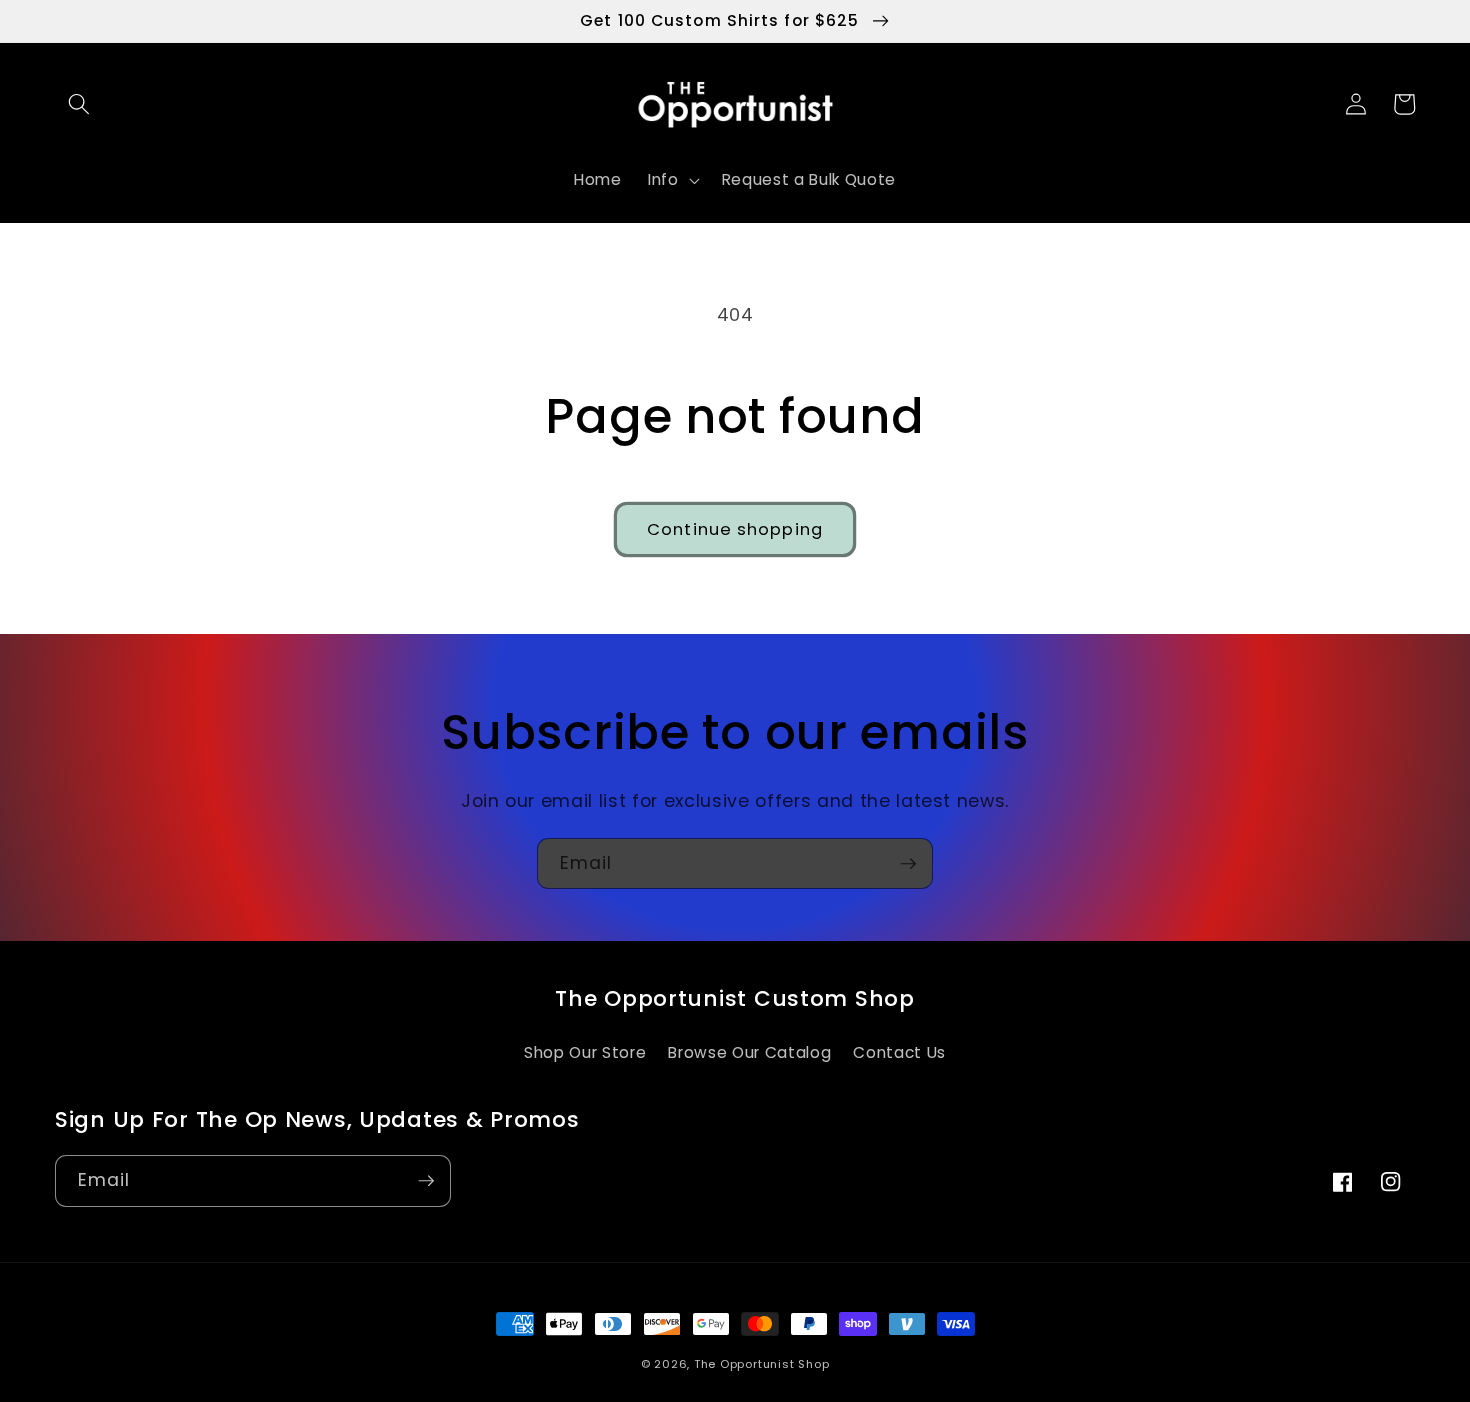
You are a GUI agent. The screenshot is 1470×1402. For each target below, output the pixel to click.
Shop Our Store (585, 1052)
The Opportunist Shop (761, 1364)
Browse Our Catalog (749, 1052)
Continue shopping (735, 529)
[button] (79, 104)
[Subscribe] (908, 864)
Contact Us (899, 1052)
